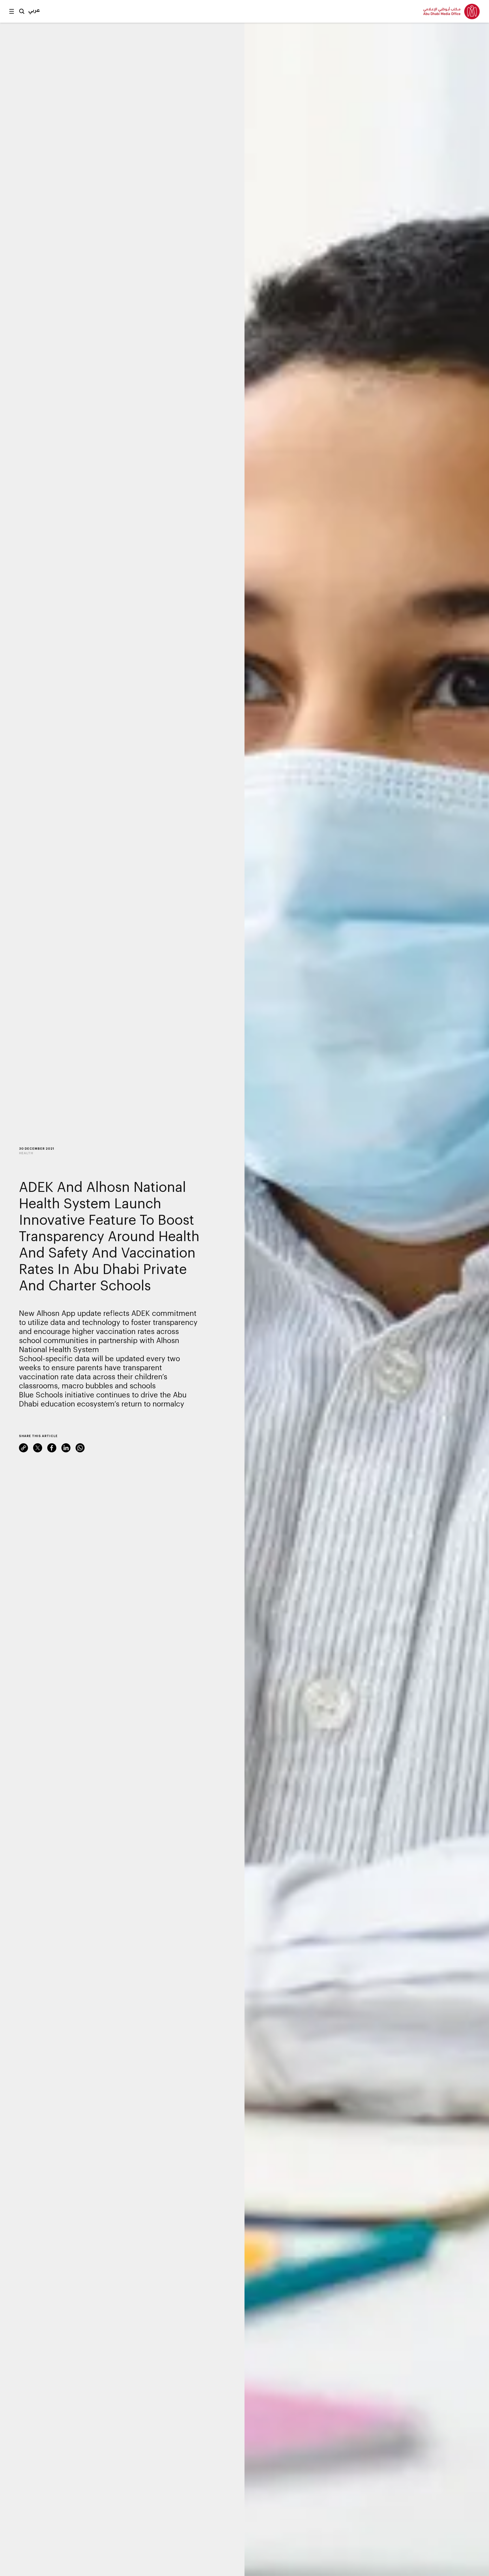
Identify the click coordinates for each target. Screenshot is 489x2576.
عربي (34, 10)
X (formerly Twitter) (38, 1448)
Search (22, 11)
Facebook (52, 1448)
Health (26, 1153)
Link (23, 1448)
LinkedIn (66, 1448)
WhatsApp (80, 1448)
